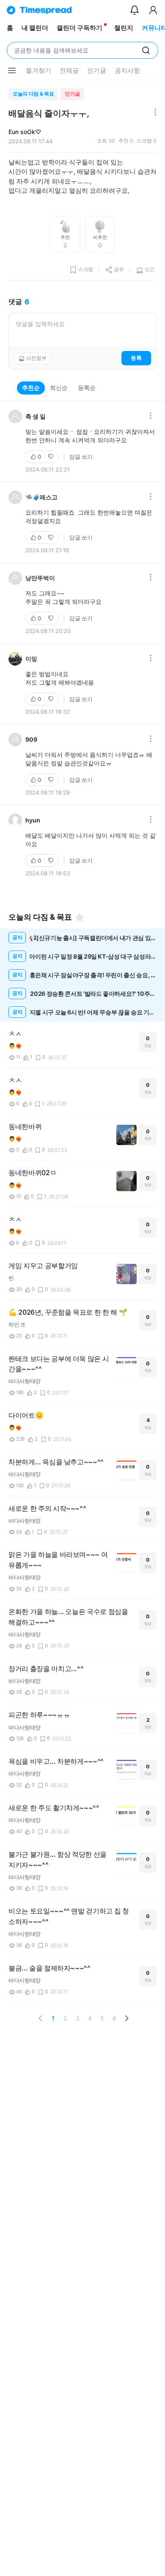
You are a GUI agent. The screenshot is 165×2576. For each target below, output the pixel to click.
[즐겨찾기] (80, 917)
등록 (136, 358)
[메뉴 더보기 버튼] (12, 71)
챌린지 (124, 28)
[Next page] (126, 2018)
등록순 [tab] (87, 388)
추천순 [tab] (31, 388)
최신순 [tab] (59, 388)
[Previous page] (41, 2018)
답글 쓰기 (81, 457)
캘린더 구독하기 (80, 28)
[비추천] (52, 457)
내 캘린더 (35, 28)
